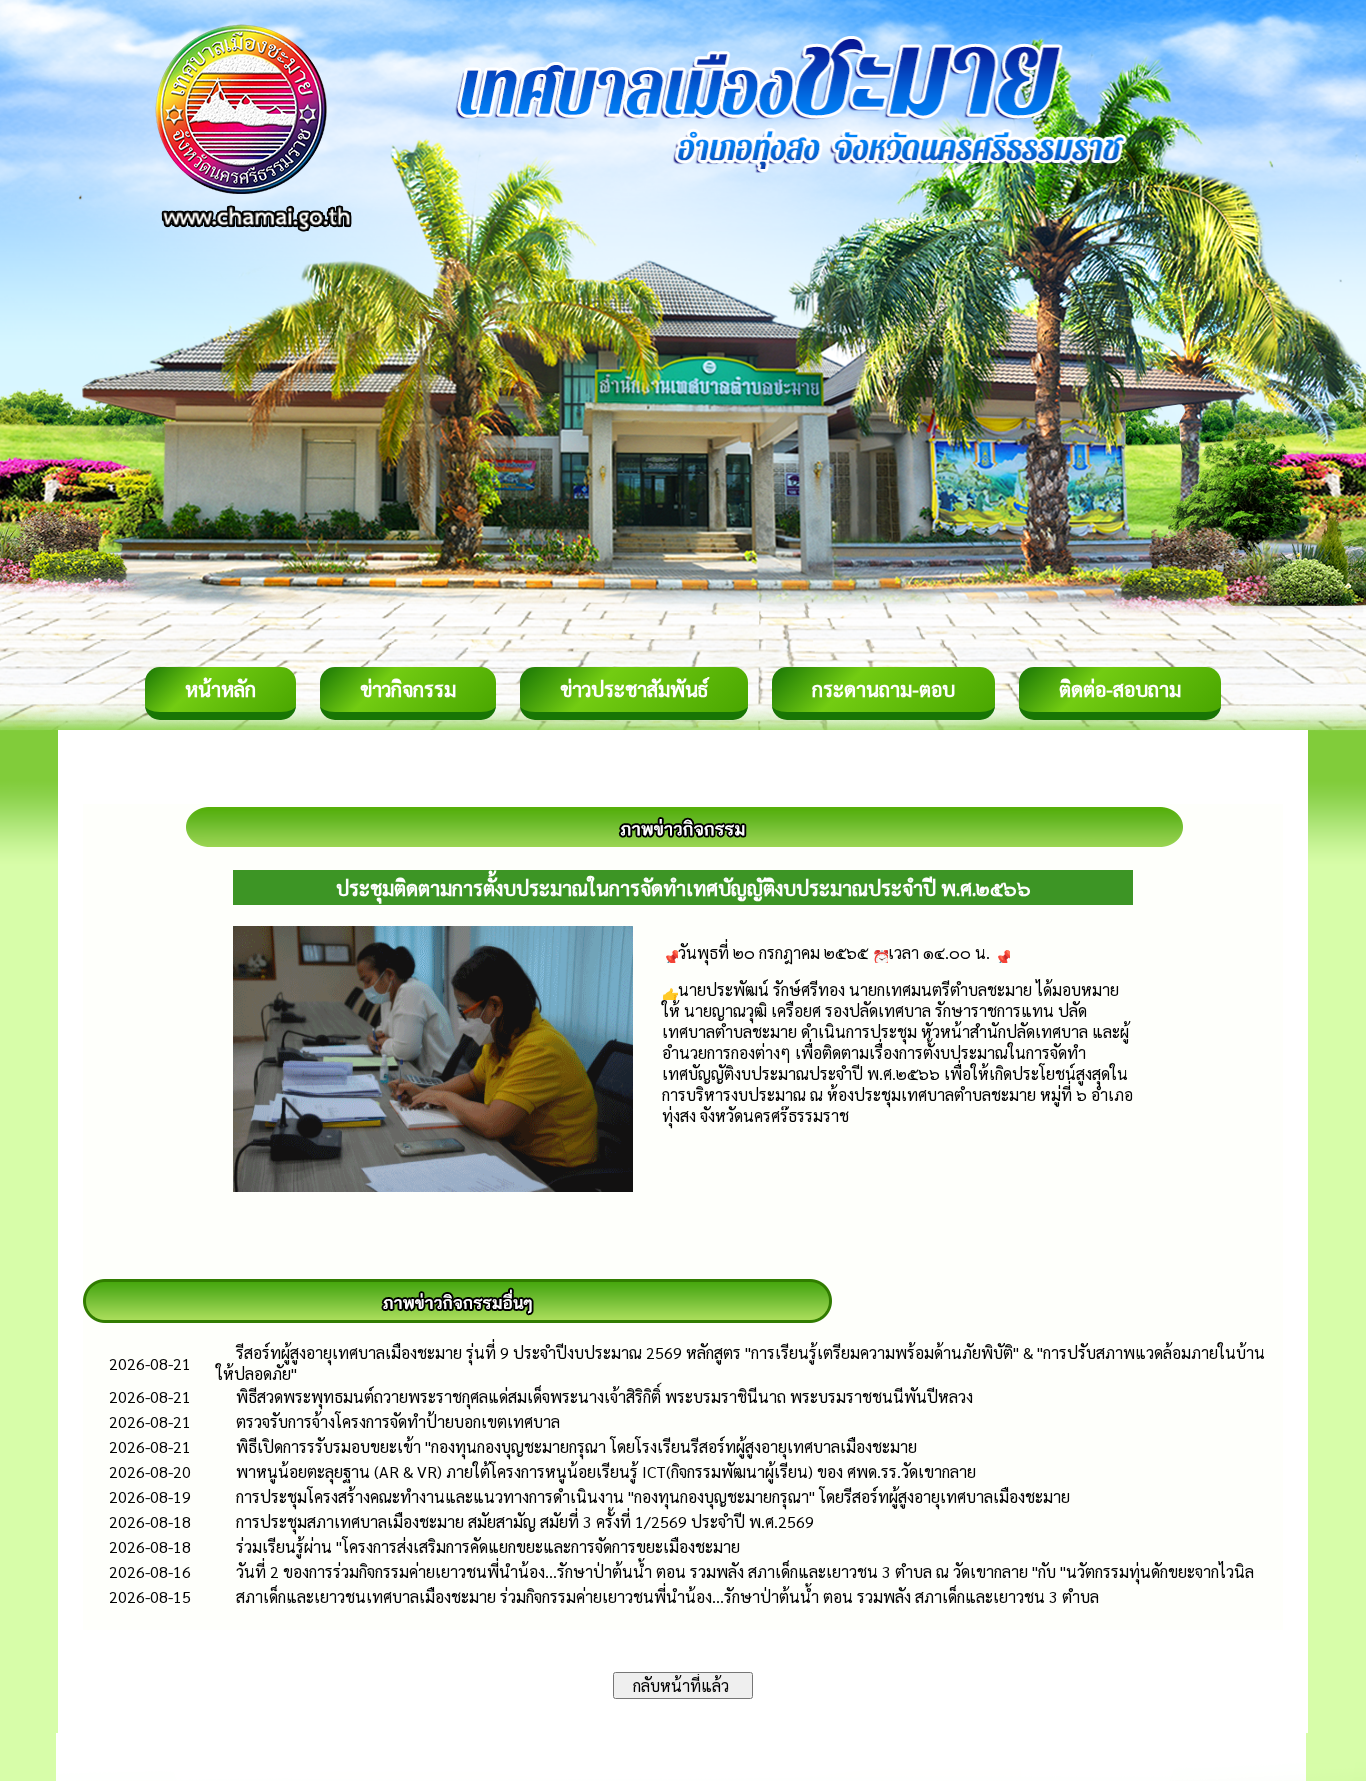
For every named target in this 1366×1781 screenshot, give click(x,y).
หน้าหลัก (220, 689)
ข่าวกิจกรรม (408, 689)
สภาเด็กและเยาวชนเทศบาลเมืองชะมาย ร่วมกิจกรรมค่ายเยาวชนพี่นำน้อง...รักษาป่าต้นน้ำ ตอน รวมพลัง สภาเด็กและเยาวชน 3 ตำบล (667, 1596)
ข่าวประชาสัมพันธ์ (634, 689)
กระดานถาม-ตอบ (883, 689)
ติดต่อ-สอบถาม (1120, 689)
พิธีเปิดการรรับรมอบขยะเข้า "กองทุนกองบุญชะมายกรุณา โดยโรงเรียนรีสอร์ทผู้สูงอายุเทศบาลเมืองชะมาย (576, 1446)
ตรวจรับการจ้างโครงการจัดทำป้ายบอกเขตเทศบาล (398, 1421)
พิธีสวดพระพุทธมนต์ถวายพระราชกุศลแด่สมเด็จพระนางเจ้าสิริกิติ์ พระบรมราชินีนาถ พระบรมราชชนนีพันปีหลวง (604, 1396)
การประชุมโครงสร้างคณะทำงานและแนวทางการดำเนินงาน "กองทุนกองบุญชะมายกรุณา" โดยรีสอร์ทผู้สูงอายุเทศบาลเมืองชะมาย (653, 1496)
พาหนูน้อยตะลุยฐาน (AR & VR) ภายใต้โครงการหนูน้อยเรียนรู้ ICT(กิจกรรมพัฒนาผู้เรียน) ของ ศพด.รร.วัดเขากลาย (606, 1471)
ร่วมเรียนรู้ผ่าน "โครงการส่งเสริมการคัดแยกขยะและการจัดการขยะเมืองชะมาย (488, 1546)
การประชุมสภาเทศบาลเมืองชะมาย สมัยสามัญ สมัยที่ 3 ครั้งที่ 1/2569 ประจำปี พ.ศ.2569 (525, 1521)
